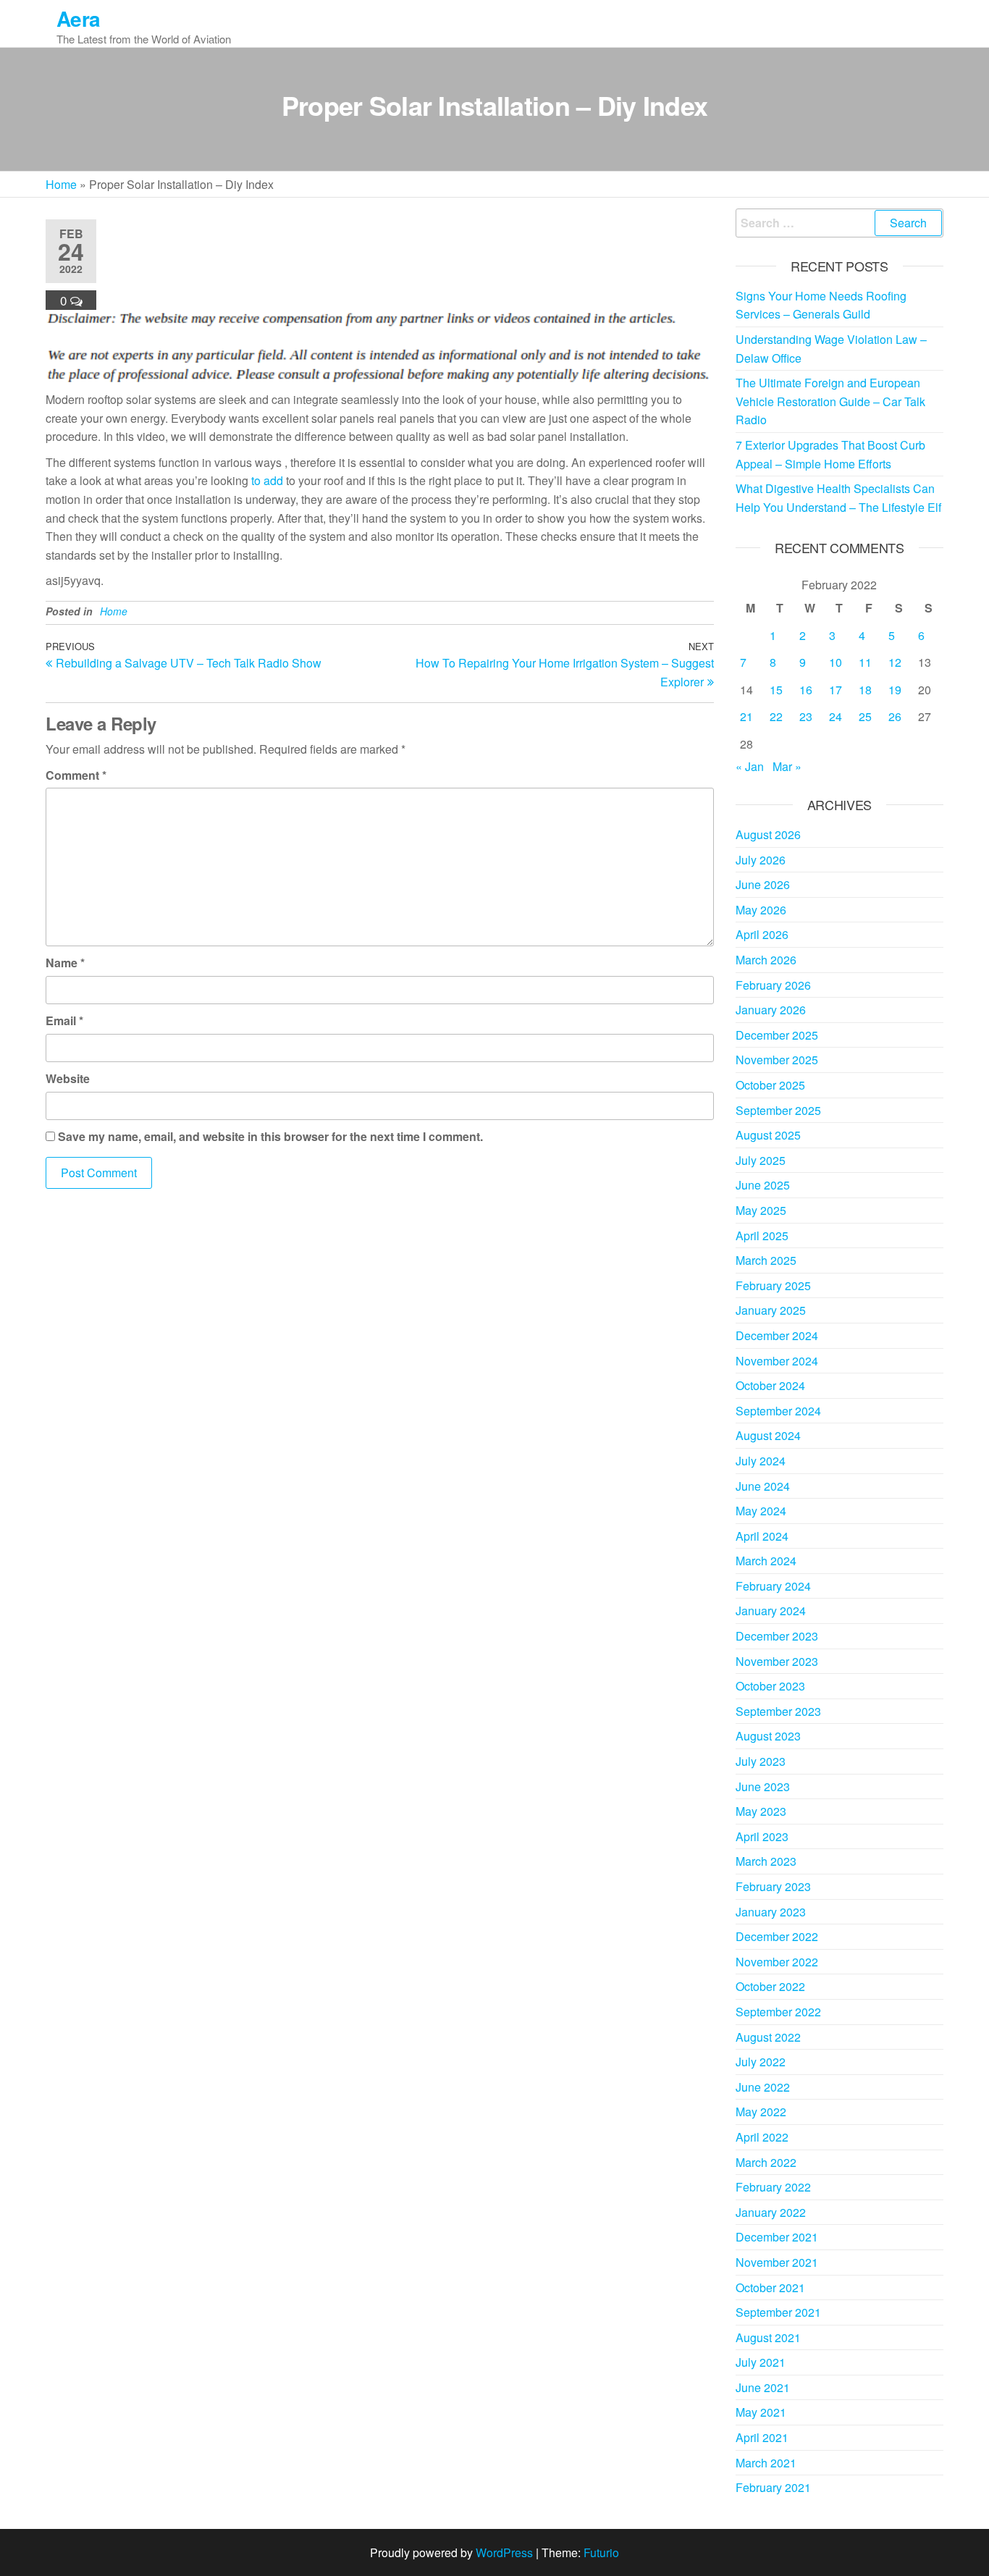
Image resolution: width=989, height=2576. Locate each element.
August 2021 (768, 2337)
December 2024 (777, 1335)
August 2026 (768, 834)
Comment (76, 775)
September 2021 (778, 2312)
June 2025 (763, 1185)
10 (836, 662)
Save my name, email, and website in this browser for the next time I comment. (270, 1136)
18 (865, 690)
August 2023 (768, 1736)
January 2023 (771, 1912)
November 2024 (777, 1361)
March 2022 (766, 2162)
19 (895, 690)
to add (267, 480)
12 (895, 662)
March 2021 (766, 2463)
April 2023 (762, 1836)
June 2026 (763, 884)
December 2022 (777, 1936)
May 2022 (761, 2112)
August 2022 (768, 2037)
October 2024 (770, 1385)
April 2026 (762, 934)
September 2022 (778, 2012)
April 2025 (762, 1236)
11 (865, 662)
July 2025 (761, 1160)
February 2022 (773, 2187)
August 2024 (768, 1435)
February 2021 (773, 2487)
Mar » (787, 766)
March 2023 (766, 1861)
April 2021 (762, 2437)
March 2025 (766, 1260)
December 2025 (777, 1035)
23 (806, 716)
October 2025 (770, 1085)
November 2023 (777, 1661)
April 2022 (762, 2137)
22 (776, 716)
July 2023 (761, 1761)
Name (65, 963)
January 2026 (771, 1010)
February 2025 (773, 1285)
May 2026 (761, 910)
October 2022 (770, 1986)
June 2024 (763, 1486)
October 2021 (770, 2287)
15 (776, 690)
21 (746, 716)
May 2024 (761, 1511)
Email (64, 1020)
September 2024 (778, 1411)
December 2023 (777, 1636)
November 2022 (777, 1962)
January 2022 (771, 2212)
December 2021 (777, 2237)
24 (836, 716)
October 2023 (770, 1686)
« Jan (750, 766)
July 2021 (761, 2362)
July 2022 (761, 2062)
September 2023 (778, 1711)
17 (836, 690)
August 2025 (768, 1135)
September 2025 (778, 1110)
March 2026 (766, 960)
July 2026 (761, 860)
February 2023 (773, 1886)
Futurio (601, 2552)
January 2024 (771, 1611)
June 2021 (763, 2387)
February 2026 (773, 985)
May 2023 (761, 1811)
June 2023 (763, 1786)
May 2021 (761, 2412)
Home (61, 184)
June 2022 (763, 2087)
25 (865, 716)
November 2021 (777, 2262)
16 (806, 690)
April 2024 (762, 1536)
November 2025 (777, 1060)
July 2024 (761, 1461)
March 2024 (766, 1561)
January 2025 (771, 1310)
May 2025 (761, 1210)
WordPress (504, 2552)
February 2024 (773, 1586)
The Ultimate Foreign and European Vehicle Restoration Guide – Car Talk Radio (830, 401)
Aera (79, 18)
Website (68, 1078)
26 (895, 716)
